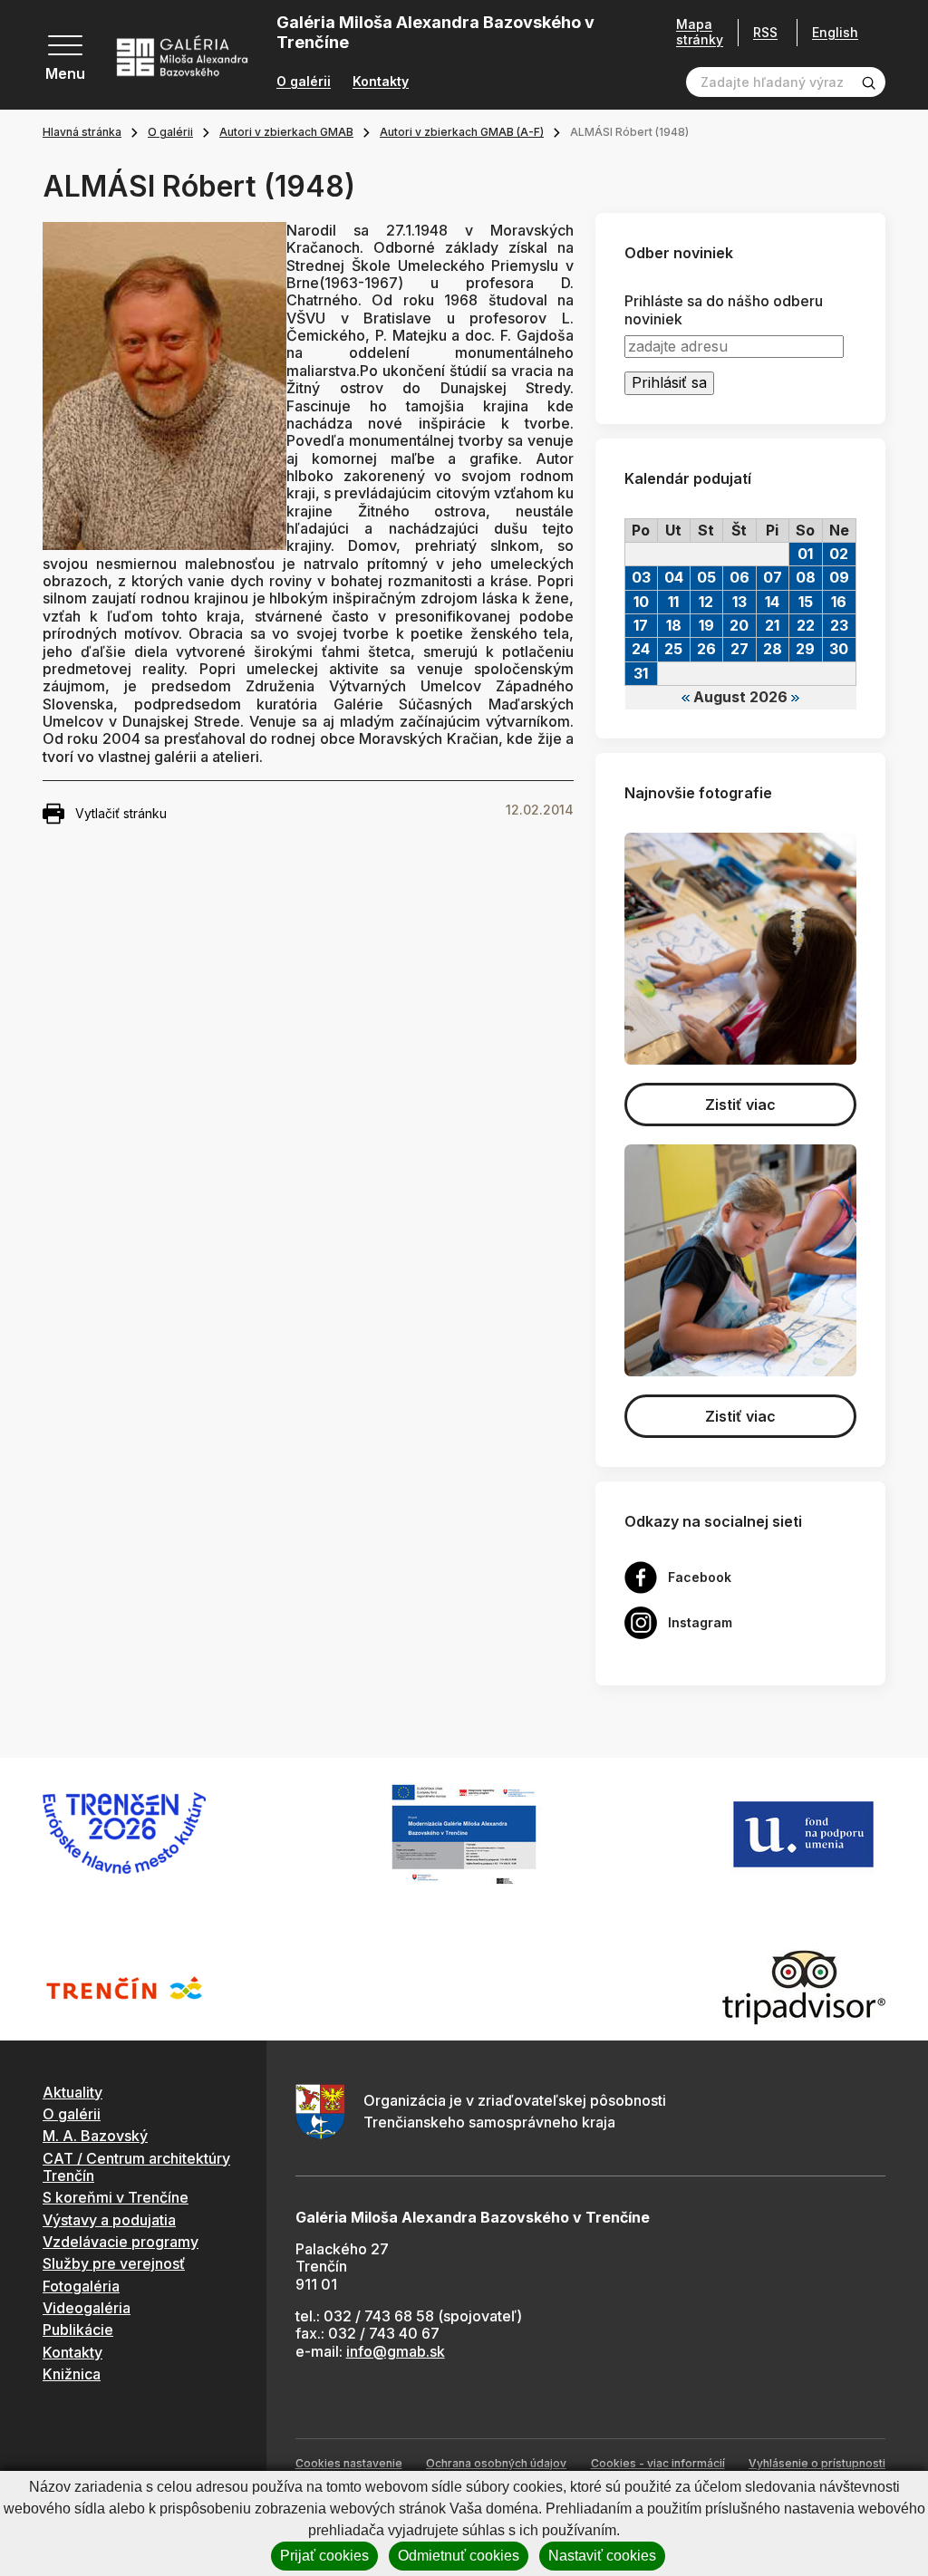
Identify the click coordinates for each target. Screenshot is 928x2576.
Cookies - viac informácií (658, 2463)
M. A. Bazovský (95, 2136)
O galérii (304, 82)
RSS (765, 32)
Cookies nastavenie (349, 2463)
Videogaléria (87, 2308)
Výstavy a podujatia (109, 2220)
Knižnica (72, 2374)
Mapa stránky (700, 32)
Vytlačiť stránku (121, 813)
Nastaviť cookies (602, 2556)
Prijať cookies (324, 2556)
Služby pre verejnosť (114, 2263)
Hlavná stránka (82, 132)
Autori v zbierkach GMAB (286, 132)
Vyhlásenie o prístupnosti (817, 2463)
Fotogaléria (81, 2286)
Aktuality (72, 2092)
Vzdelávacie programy (121, 2242)
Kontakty (381, 82)
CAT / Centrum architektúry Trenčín (136, 2167)
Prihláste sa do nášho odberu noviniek (724, 310)
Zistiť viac (740, 1105)
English (835, 33)
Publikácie (78, 2330)
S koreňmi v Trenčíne (116, 2197)
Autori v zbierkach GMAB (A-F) (462, 132)
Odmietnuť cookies (459, 2556)
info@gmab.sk (396, 2351)
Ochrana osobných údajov (496, 2463)
